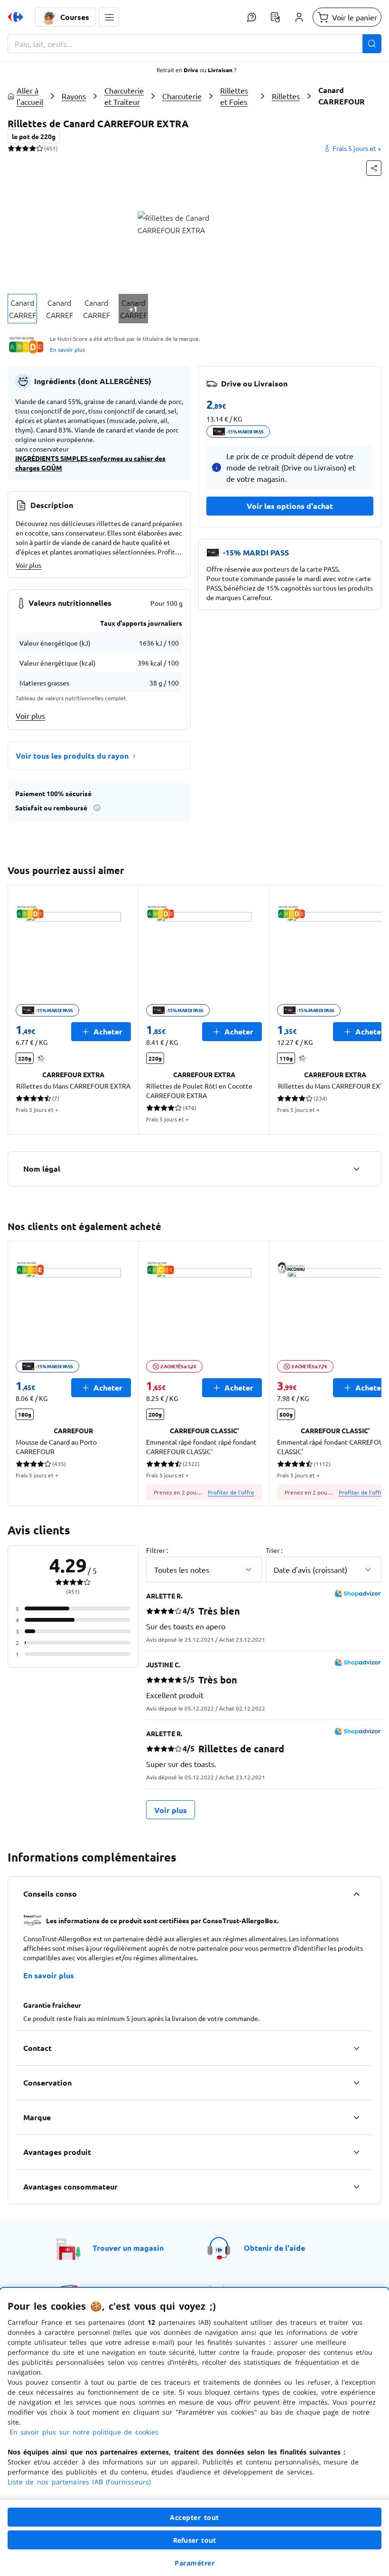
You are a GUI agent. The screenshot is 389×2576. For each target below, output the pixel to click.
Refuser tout (194, 2540)
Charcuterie (182, 96)
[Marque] (356, 2117)
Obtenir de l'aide (274, 2248)
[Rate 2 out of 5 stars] (18, 148)
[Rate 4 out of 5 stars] (32, 148)
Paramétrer (194, 2563)
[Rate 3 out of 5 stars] (25, 148)
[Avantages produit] (356, 2152)
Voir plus (28, 565)
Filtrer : (157, 1550)
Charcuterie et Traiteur (124, 96)
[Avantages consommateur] (356, 2187)
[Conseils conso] (356, 1894)
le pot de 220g (34, 136)
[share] (374, 168)
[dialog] (194, 2432)
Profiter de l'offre (231, 1492)
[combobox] (194, 44)
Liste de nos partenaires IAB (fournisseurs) (79, 2482)
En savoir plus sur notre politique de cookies (84, 2432)
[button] (109, 17)
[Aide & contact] (251, 17)
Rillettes (286, 96)
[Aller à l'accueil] (16, 17)
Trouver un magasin (128, 2248)
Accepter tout (194, 2517)
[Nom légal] (356, 1169)
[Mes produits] (275, 17)
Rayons (74, 96)
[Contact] (356, 2048)
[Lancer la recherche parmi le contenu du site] (372, 44)
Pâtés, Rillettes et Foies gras (234, 96)
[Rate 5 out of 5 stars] (40, 148)
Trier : (274, 1550)
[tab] (22, 309)
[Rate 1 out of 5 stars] (11, 148)
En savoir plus (67, 349)
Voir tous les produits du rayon (72, 756)
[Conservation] (356, 2083)
